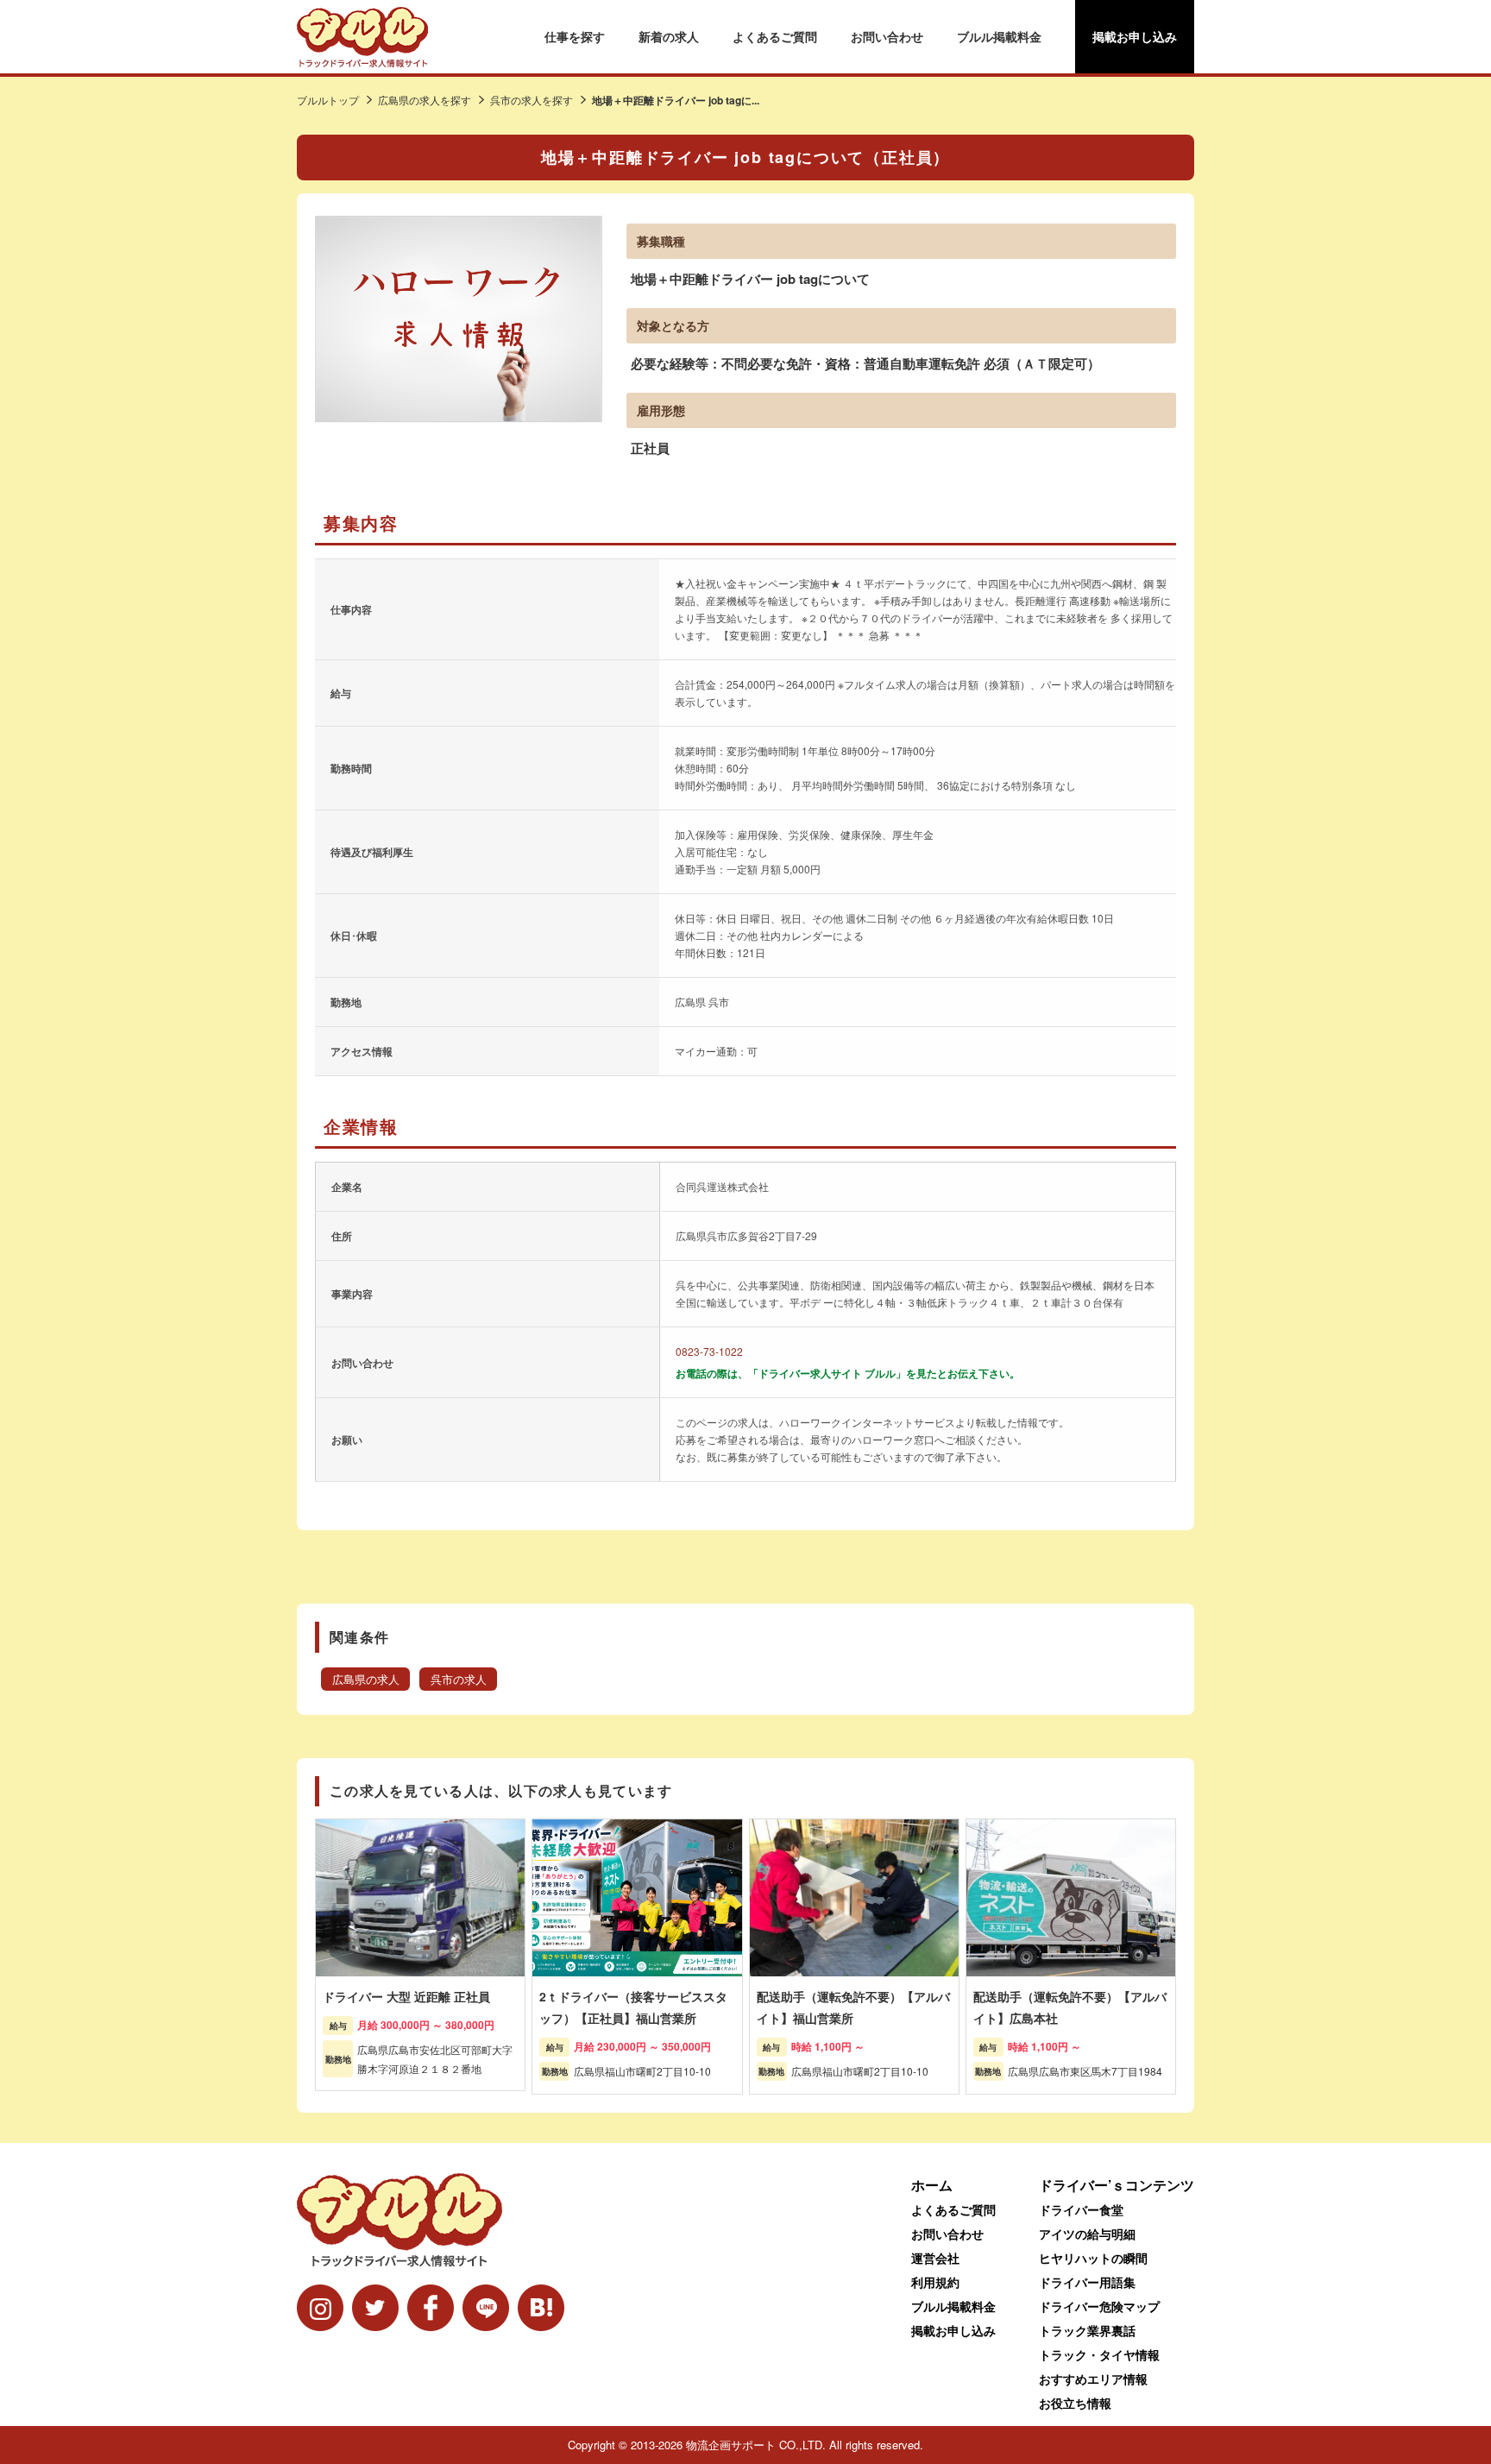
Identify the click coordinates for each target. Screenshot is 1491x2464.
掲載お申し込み (1135, 36)
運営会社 (935, 2258)
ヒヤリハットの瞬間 (1093, 2258)
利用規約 (935, 2282)
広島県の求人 (366, 1679)
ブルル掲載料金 (999, 36)
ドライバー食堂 (1081, 2209)
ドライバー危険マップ (1099, 2306)
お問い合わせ (887, 36)
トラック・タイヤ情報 (1099, 2354)
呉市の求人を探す (532, 100)
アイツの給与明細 (1087, 2234)
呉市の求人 (459, 1679)
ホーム (932, 2185)
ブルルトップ (328, 100)
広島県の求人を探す (425, 100)
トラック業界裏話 (1087, 2330)
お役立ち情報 (1075, 2403)
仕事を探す (575, 36)
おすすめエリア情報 (1093, 2379)
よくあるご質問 (775, 36)
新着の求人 (669, 36)
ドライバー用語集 (1087, 2282)
